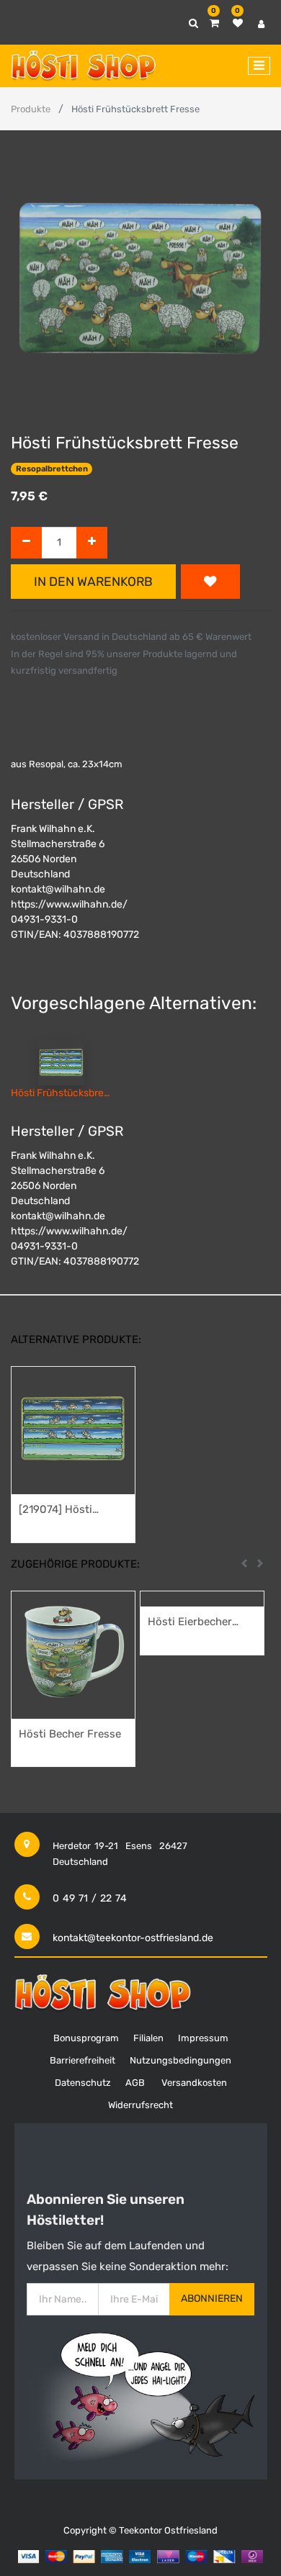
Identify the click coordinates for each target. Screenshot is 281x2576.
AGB (135, 2083)
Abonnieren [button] (212, 2299)
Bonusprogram (86, 2038)
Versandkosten (194, 2083)
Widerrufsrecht (140, 2105)
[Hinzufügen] (92, 543)
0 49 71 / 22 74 (90, 1898)
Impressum (203, 2038)
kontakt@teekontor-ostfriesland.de (133, 1938)
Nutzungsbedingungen (180, 2060)
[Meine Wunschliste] (238, 23)
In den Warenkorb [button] (93, 582)
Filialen (148, 2038)
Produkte (31, 109)
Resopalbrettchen (52, 469)
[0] (214, 23)
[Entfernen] (26, 543)
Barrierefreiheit (82, 2060)
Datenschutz (83, 2083)
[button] (210, 582)
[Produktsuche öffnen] (193, 23)
